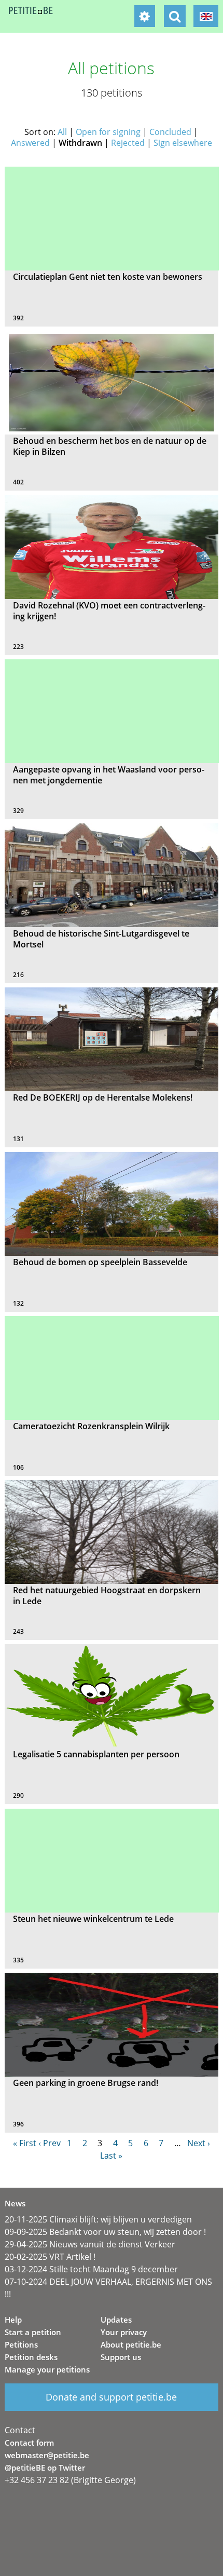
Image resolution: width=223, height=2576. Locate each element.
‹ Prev (50, 2143)
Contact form (29, 2443)
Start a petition (33, 2332)
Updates (116, 2320)
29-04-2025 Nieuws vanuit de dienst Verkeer (90, 2244)
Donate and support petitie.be (111, 2397)
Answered (30, 143)
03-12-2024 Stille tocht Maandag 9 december (91, 2269)
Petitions (21, 2344)
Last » (111, 2155)
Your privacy (124, 2332)
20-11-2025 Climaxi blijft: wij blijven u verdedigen (98, 2219)
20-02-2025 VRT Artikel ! (50, 2257)
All (62, 132)
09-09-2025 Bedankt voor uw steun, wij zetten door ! (105, 2232)
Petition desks (31, 2357)
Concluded (170, 132)
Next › (199, 2143)
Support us (121, 2357)
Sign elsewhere (183, 143)
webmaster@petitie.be (47, 2455)
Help (13, 2320)
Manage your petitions (47, 2369)
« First (25, 2143)
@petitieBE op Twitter (45, 2467)
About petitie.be (131, 2344)
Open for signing (108, 132)
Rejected (128, 143)
